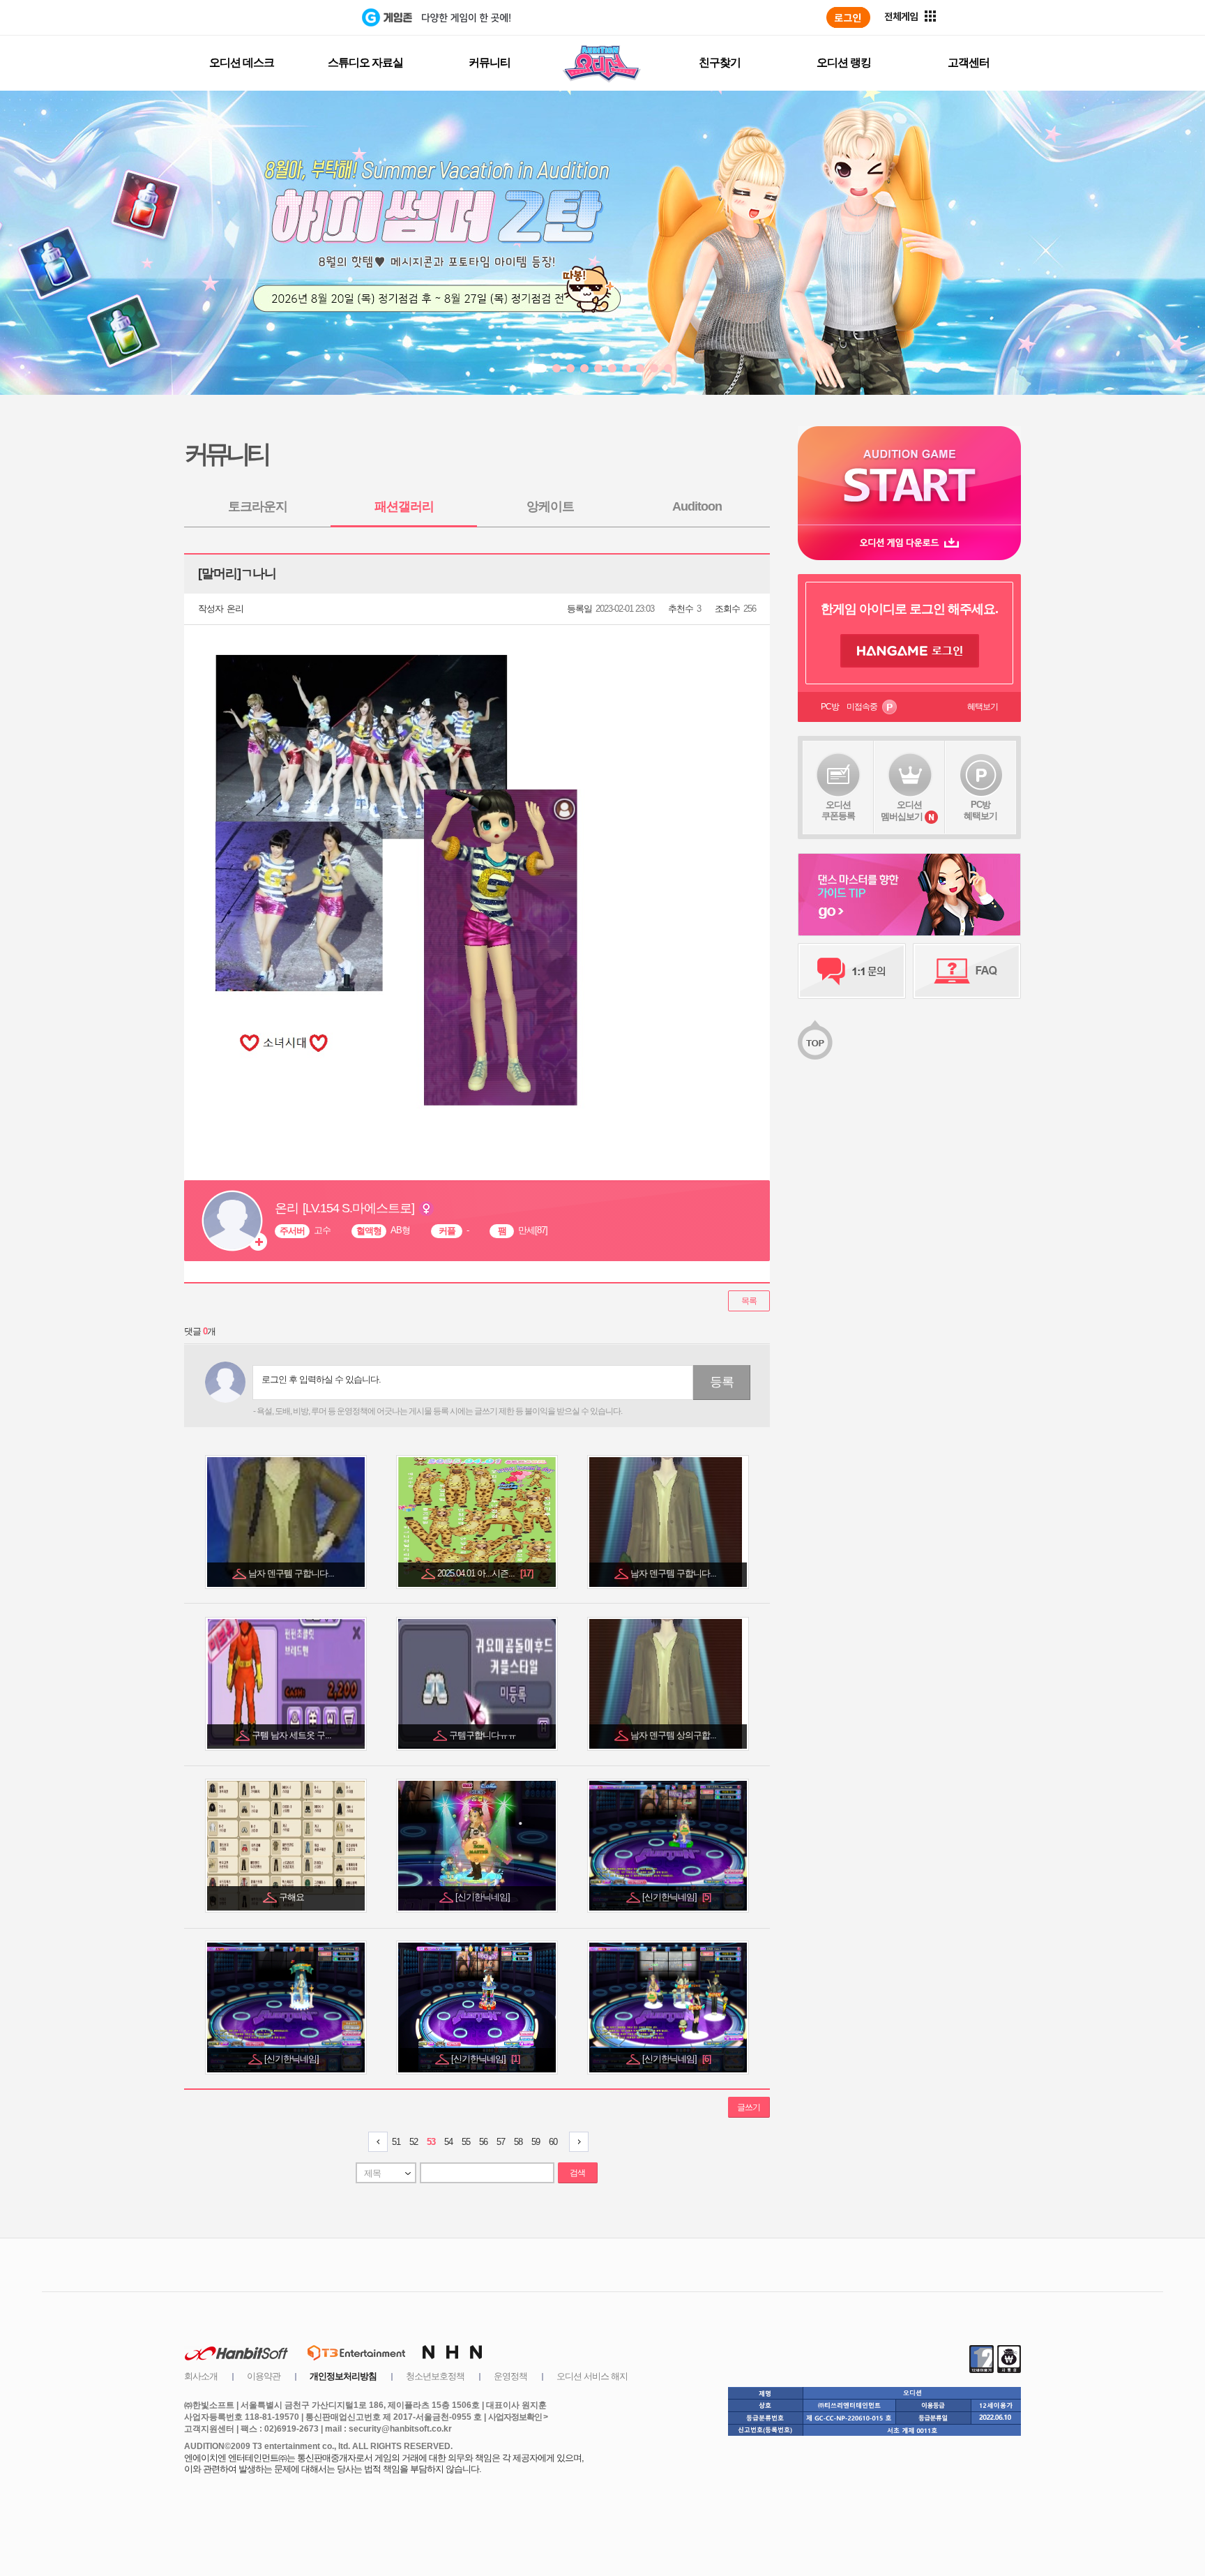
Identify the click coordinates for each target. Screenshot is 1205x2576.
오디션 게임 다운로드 (909, 542)
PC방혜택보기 (980, 810)
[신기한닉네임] (484, 1897)
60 (553, 2142)
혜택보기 (983, 707)
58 (518, 2142)
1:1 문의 (852, 971)
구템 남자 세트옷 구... (293, 1735)
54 (448, 2142)
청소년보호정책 (435, 2376)
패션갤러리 (404, 506)
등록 (722, 1382)
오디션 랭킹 (844, 62)
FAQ (967, 971)
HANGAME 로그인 (910, 651)
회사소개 (201, 2376)
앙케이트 (550, 506)
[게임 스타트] (909, 475)
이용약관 (264, 2376)
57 (501, 2142)
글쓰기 (749, 2107)
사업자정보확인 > (518, 2417)
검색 (577, 2173)
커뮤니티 (490, 62)
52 (414, 2142)
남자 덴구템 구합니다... (292, 1573)
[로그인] (848, 17)
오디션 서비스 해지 (592, 2376)
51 (396, 2142)
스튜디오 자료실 (365, 62)
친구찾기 (720, 62)
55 (466, 2142)
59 (536, 2142)
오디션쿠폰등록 (838, 810)
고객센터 (969, 62)
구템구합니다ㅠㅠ (484, 1735)
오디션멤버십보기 (902, 811)
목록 (749, 1301)
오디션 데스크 (242, 62)
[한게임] (304, 17)
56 (483, 2142)
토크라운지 (258, 506)
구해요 (293, 1897)
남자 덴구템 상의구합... (674, 1735)
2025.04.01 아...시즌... (485, 1573)
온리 (235, 609)
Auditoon (697, 506)
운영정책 (510, 2376)
